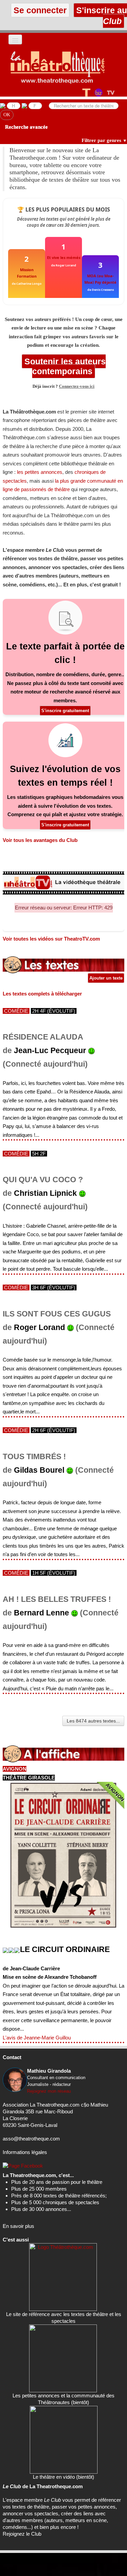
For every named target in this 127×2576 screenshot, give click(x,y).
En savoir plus (18, 2226)
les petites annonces (40, 472)
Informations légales (25, 2152)
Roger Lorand (39, 1327)
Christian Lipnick (45, 1193)
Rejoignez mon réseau (49, 2091)
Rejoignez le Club (22, 2534)
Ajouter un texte (106, 978)
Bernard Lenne (41, 1613)
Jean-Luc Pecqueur (50, 1051)
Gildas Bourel (39, 1470)
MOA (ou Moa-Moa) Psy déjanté (100, 279)
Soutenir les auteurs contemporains (64, 366)
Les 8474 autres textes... (93, 1721)
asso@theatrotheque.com (31, 2139)
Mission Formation (27, 273)
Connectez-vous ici (77, 386)
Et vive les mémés (64, 257)
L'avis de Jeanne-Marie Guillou (37, 2038)
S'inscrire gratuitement (65, 711)
